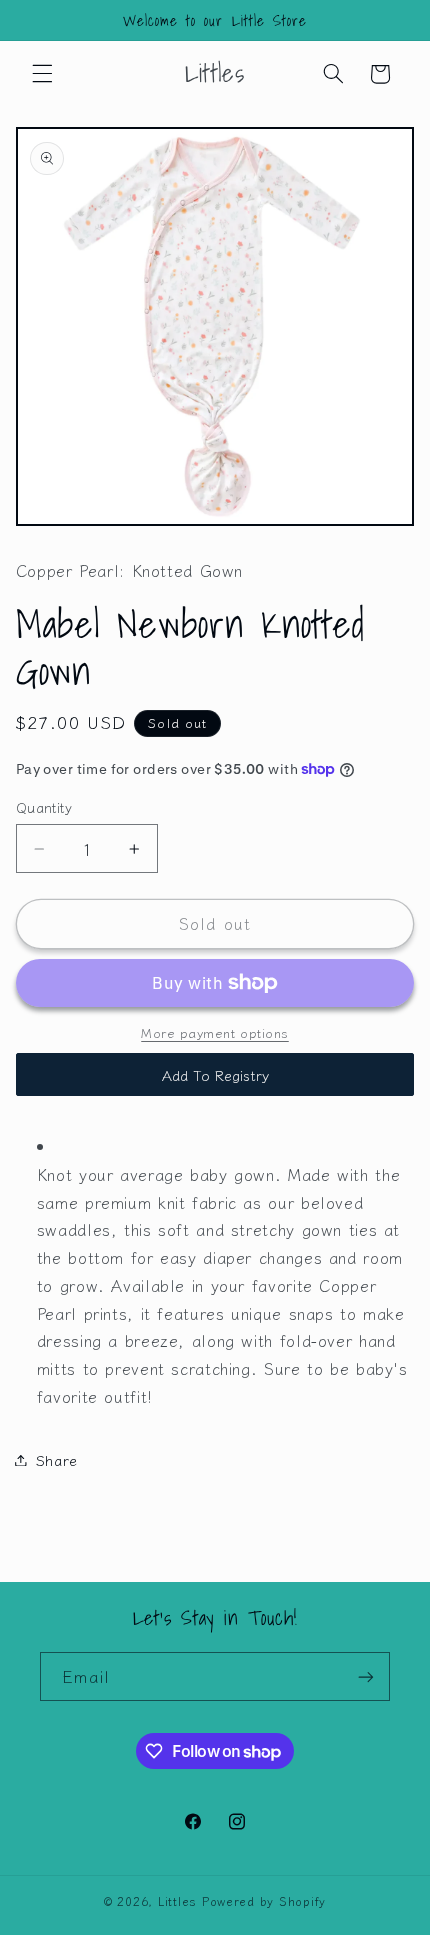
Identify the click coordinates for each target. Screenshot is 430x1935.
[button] (42, 74)
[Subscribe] (366, 1676)
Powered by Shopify (264, 1901)
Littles (177, 1901)
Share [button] (57, 1459)
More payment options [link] (215, 1033)
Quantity (44, 807)
